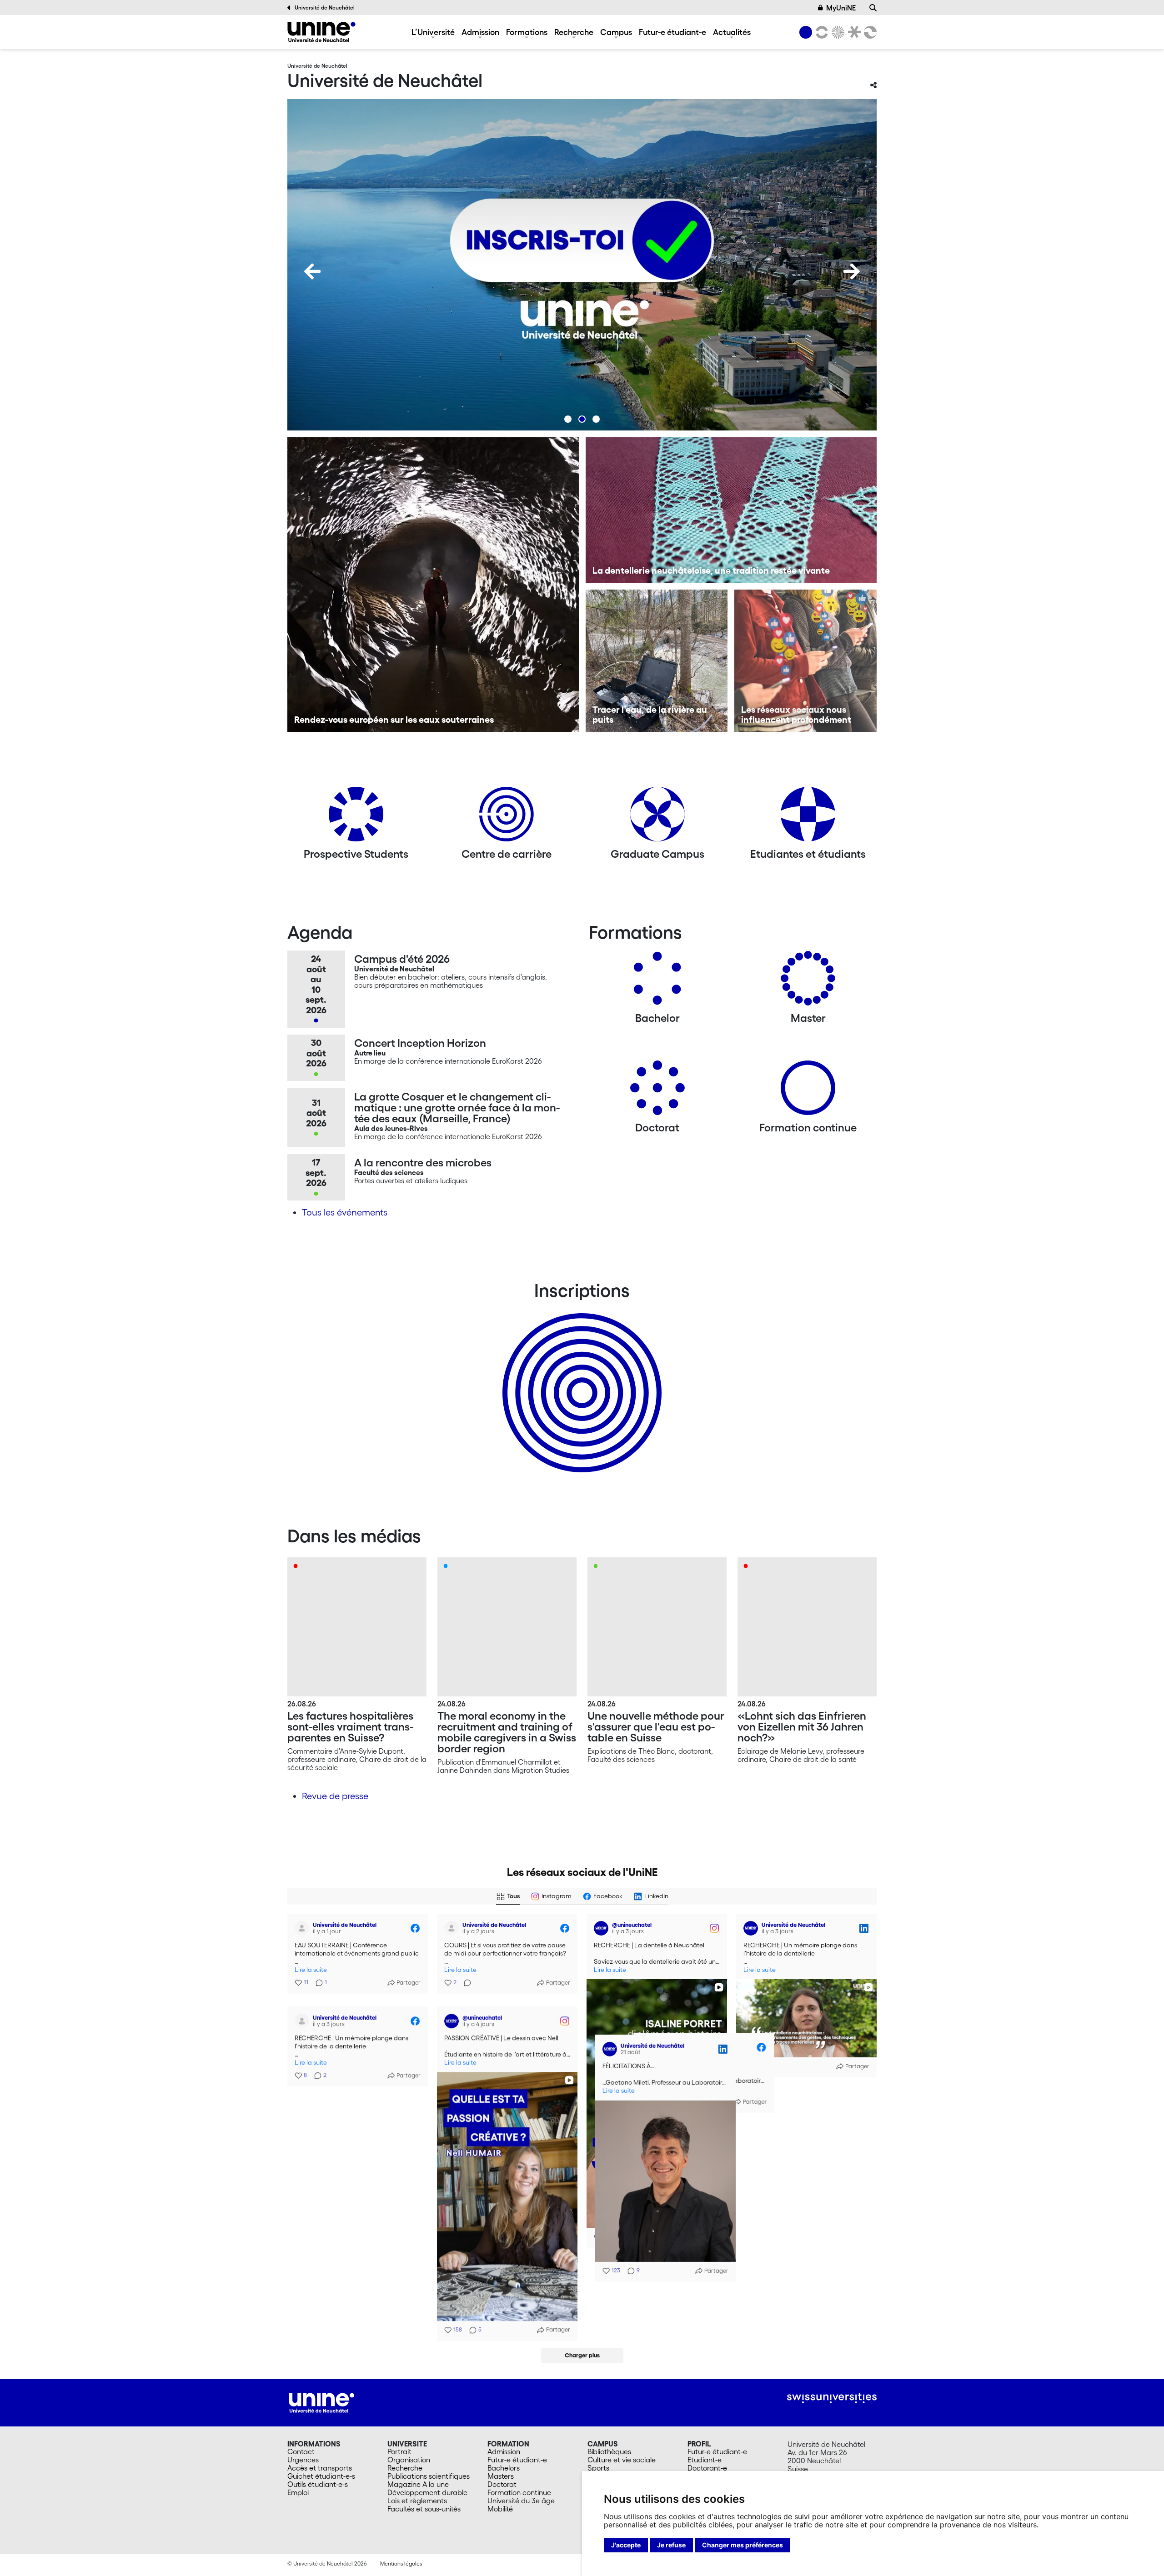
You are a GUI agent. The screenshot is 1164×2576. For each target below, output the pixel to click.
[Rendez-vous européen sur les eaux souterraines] (433, 585)
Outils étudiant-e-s (318, 2484)
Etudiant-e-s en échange (580, 1377)
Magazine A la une (418, 2484)
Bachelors (504, 2468)
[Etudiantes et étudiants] (808, 818)
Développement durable (427, 2492)
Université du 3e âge (521, 2501)
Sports (598, 2468)
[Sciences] (837, 32)
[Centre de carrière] (507, 818)
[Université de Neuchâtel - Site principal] (321, 2402)
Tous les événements (345, 1212)
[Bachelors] (657, 982)
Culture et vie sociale (622, 2460)
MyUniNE (841, 8)
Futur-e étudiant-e (672, 32)
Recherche (574, 32)
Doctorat (502, 2484)
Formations (527, 32)
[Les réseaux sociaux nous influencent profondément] (805, 661)
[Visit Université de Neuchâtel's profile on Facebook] (302, 1928)
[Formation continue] (808, 1091)
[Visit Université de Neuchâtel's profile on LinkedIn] (751, 1928)
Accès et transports (320, 2468)
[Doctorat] (657, 1091)
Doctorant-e (707, 2468)
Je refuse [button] (671, 2545)
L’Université (433, 32)
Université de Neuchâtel (325, 8)
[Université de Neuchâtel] (321, 32)
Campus (616, 32)
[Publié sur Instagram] (714, 1928)
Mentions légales (401, 2563)
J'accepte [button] (626, 2545)
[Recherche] (873, 8)
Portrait (399, 2451)
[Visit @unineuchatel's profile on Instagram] (601, 1928)
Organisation (409, 2460)
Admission (480, 32)
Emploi (298, 2492)
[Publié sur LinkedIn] (864, 1928)
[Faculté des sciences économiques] (869, 32)
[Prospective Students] (356, 818)
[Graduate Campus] (657, 818)
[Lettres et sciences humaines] (820, 32)
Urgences (303, 2460)
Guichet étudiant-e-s (321, 2476)
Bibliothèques (609, 2451)
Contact (301, 2451)
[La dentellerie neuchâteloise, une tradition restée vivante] (731, 510)
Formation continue (519, 2492)
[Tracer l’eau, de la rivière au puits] (657, 661)
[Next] (852, 271)
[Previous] (312, 271)
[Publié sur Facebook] (415, 1928)
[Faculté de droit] (853, 32)
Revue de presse (335, 1796)
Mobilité (500, 2509)
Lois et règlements (417, 2501)
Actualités (732, 32)
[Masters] (808, 982)
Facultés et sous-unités (424, 2509)
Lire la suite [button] (311, 1970)
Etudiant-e (705, 2460)
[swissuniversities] (832, 2398)
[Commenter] (465, 1983)
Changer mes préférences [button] (743, 2545)
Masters (501, 2476)
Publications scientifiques (429, 2476)
